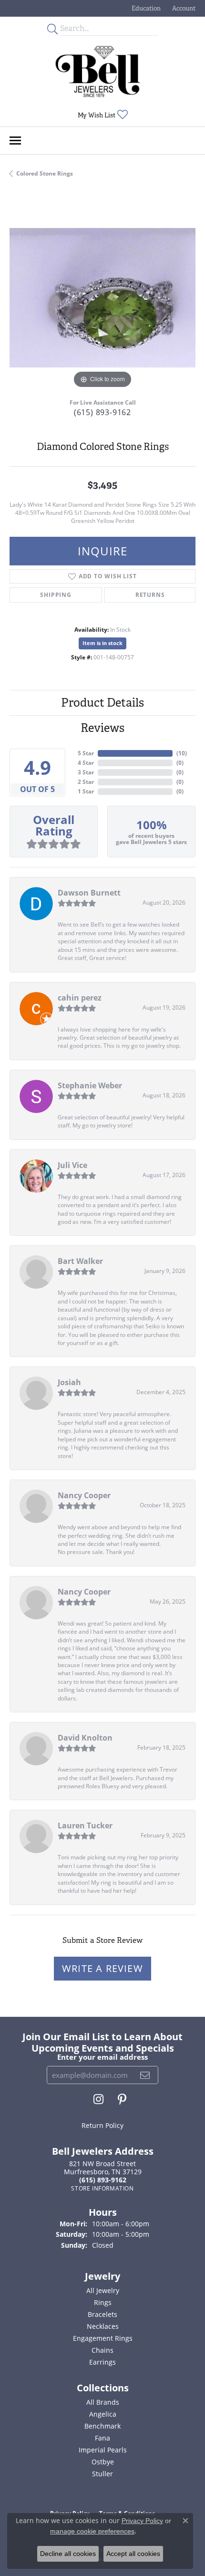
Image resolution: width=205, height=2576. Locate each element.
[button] (145, 8)
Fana (102, 2438)
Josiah (69, 1382)
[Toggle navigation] (15, 141)
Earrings (102, 2362)
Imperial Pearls (103, 2450)
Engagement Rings (103, 2338)
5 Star (86, 753)
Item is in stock (102, 643)
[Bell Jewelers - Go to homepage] (98, 72)
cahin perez (80, 998)
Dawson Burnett (89, 893)
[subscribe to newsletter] (145, 2075)
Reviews (102, 728)
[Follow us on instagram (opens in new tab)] (98, 2099)
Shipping (56, 595)
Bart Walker (80, 1261)
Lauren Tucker (85, 1825)
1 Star (86, 791)
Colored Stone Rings (45, 173)
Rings (103, 2302)
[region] (102, 298)
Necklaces (103, 2326)
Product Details (102, 703)
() (182, 753)
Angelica (103, 2414)
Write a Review (102, 1968)
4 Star (86, 763)
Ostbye (103, 2462)
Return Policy (102, 2125)
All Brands (103, 2402)
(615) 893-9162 (102, 412)
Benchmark (102, 2426)
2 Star (86, 782)
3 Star (86, 772)
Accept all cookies (133, 2554)
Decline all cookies (68, 2554)
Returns (150, 595)
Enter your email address (102, 2057)
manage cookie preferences (92, 2531)
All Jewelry (103, 2290)
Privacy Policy (142, 2521)
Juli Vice (72, 1165)
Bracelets (102, 2314)
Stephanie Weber (90, 1085)
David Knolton (85, 1738)
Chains (102, 2350)
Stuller (102, 2474)
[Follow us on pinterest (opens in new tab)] (122, 2099)
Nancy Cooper (84, 1495)
